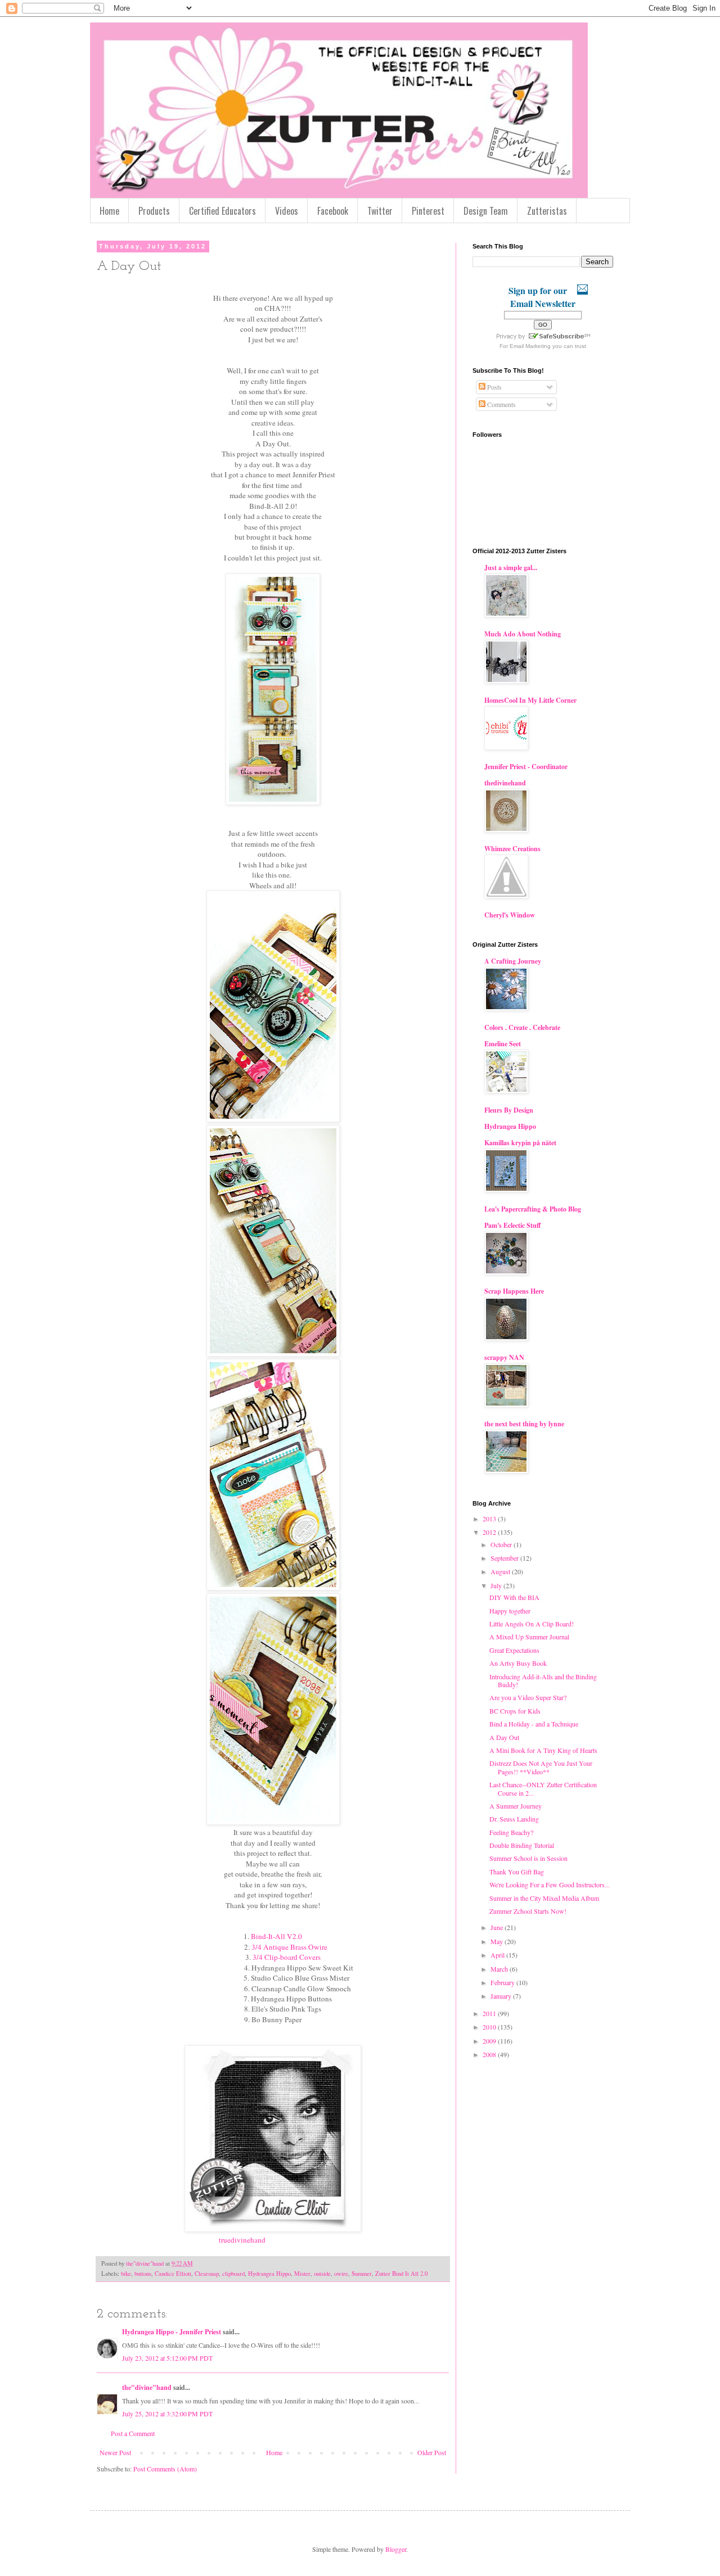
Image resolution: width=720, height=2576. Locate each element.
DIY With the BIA (514, 1597)
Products (154, 211)
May (498, 1941)
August (501, 1571)
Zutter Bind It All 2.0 (401, 2274)
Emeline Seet (503, 1044)
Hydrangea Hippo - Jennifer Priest (172, 2332)
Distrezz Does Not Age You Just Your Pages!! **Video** (541, 1767)
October (502, 1544)
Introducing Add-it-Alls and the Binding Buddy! (543, 1680)
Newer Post (115, 2452)
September (505, 1558)
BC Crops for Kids (515, 1711)
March (500, 1969)
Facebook (333, 211)
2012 (490, 1532)
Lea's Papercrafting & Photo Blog (533, 1209)
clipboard (233, 2274)
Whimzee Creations (512, 849)
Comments (501, 404)
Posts (494, 387)
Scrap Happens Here (514, 1291)
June (498, 1927)
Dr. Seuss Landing (514, 1819)
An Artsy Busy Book (518, 1663)
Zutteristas (547, 211)
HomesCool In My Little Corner (530, 700)
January (502, 1996)
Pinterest (428, 211)
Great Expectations (514, 1650)
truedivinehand (241, 2240)
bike (126, 2274)
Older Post (432, 2452)
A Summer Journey (516, 1806)
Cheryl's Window (510, 915)
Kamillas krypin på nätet (520, 1143)
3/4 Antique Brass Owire (289, 1947)
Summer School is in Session (528, 1858)
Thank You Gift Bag (517, 1872)
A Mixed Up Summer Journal (529, 1637)
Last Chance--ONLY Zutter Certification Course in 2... (543, 1788)
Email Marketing (530, 346)
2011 (490, 2013)
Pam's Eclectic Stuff (512, 1225)
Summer (362, 2274)
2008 (490, 2054)
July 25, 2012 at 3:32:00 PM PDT (167, 2414)
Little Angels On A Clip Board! (532, 1624)
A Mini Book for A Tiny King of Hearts (543, 1750)
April (498, 1955)
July (497, 1585)
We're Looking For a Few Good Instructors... (550, 1884)
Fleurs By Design (509, 1110)
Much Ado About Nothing (523, 634)
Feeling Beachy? (511, 1832)
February (503, 1982)
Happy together (510, 1611)
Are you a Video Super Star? (528, 1697)
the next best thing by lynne (524, 1424)
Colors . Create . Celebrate (522, 1027)
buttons (143, 2274)
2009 (490, 2041)
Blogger (396, 2549)
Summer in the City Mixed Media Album (544, 1898)
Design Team (486, 211)
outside (322, 2274)
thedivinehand (505, 783)
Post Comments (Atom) (165, 2469)
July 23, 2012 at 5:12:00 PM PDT (167, 2358)
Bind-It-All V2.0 (276, 1936)
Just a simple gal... (511, 568)
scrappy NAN (504, 1357)
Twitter (380, 211)
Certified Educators (222, 211)
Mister (302, 2274)
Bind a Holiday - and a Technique (534, 1724)
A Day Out (504, 1737)
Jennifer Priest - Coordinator (526, 767)
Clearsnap (207, 2274)
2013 (490, 1519)
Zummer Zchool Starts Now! (528, 1911)
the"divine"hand (147, 2387)
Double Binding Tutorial (522, 1845)
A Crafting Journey (513, 961)
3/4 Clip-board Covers (287, 1957)
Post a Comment (133, 2433)
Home (109, 211)
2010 (490, 2027)
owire (341, 2274)
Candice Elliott (173, 2274)
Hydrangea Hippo (269, 2274)
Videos (287, 211)
